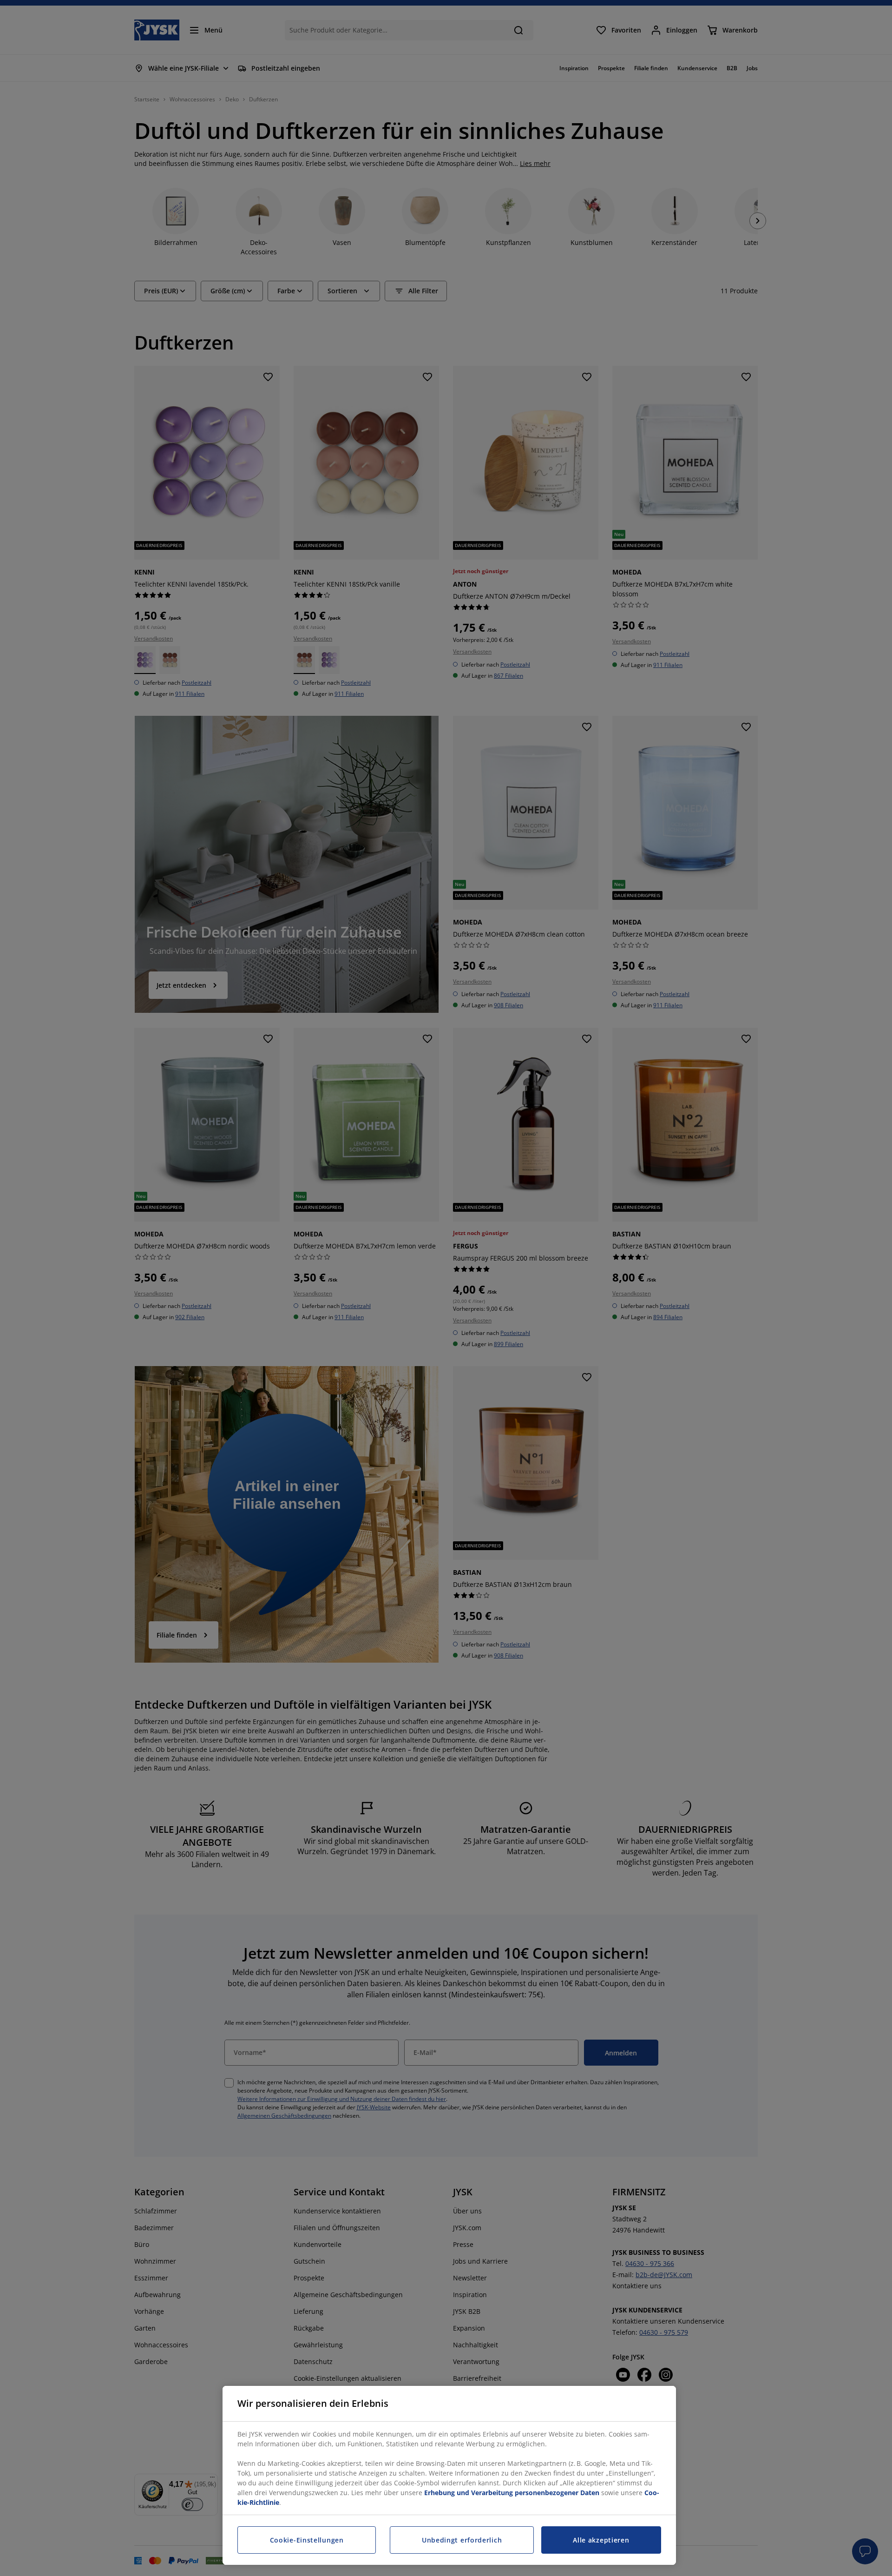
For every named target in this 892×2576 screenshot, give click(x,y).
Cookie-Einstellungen (307, 2540)
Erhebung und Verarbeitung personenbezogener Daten (512, 2493)
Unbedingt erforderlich (462, 2540)
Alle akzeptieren (601, 2540)
